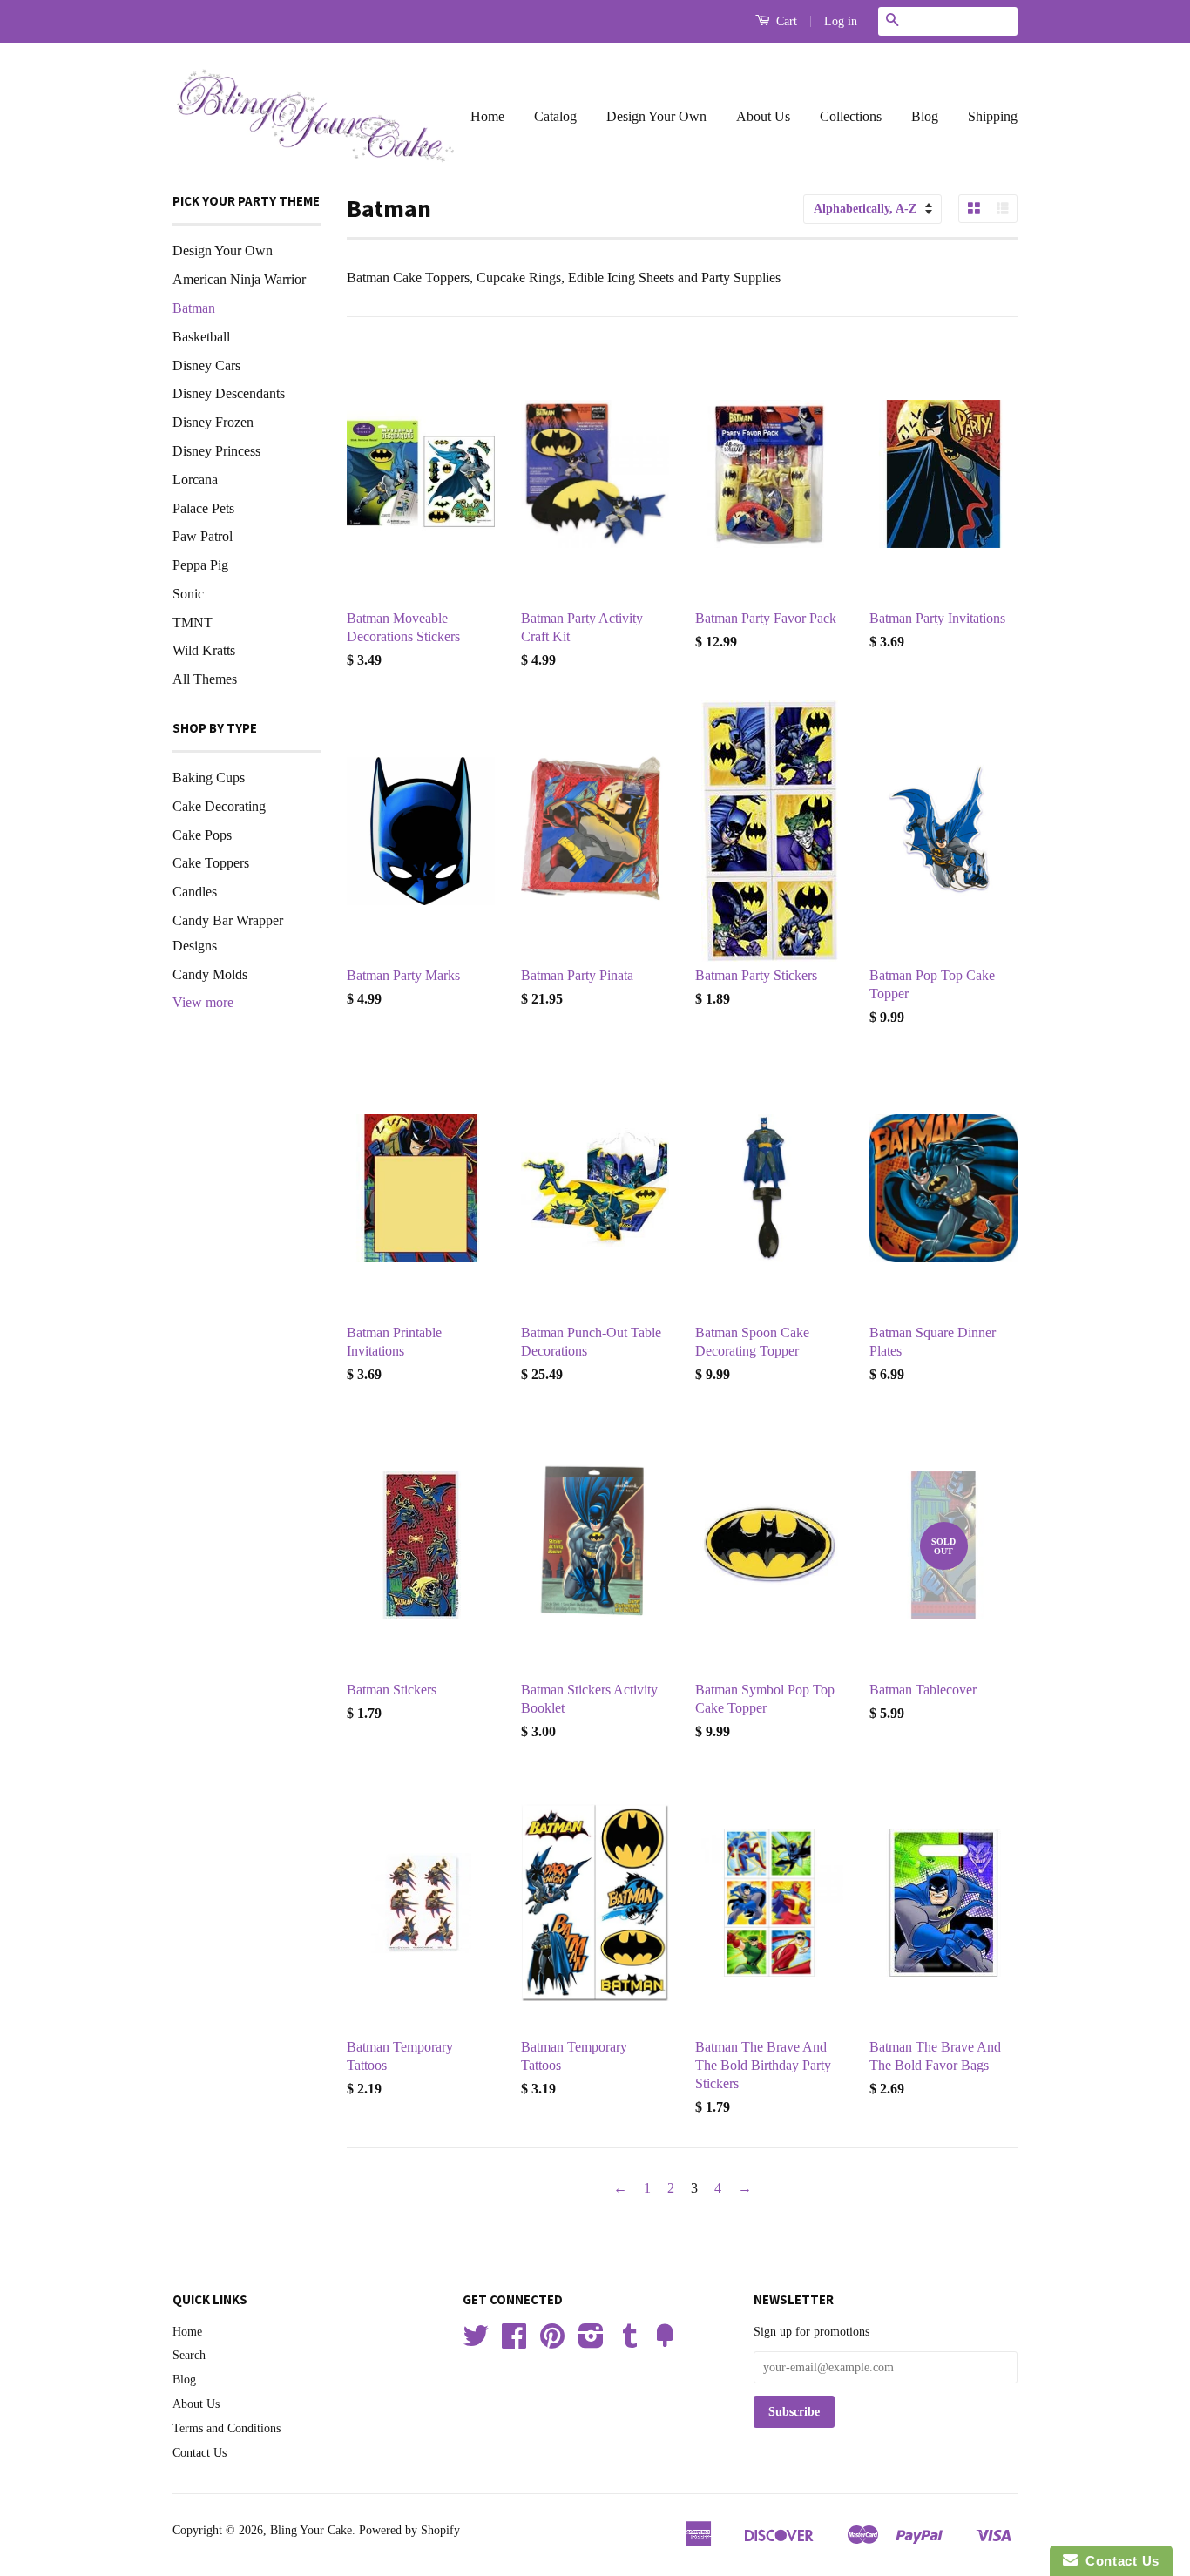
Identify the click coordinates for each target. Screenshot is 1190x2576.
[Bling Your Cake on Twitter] (476, 2342)
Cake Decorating (219, 806)
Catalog (555, 116)
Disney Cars (206, 365)
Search (189, 2355)
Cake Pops (202, 835)
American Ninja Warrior (239, 279)
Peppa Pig (200, 565)
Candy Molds (210, 974)
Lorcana (195, 480)
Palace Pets (203, 508)
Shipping (993, 116)
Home (487, 116)
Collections (851, 116)
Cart (785, 21)
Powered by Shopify (409, 2530)
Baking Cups (209, 778)
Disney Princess (216, 451)
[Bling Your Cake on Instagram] (591, 2342)
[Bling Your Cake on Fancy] (665, 2342)
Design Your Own (656, 116)
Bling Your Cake (311, 2530)
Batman (194, 308)
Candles (195, 892)
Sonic (188, 594)
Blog (925, 116)
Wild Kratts (204, 650)
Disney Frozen (213, 422)
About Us (763, 116)
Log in (841, 21)
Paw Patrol (203, 536)
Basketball (201, 337)
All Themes (205, 679)
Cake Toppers (211, 863)
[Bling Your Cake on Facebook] (514, 2342)
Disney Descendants (229, 393)
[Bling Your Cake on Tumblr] (630, 2342)
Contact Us (199, 2453)
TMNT (193, 622)
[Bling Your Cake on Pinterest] (552, 2342)
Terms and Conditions (227, 2428)
